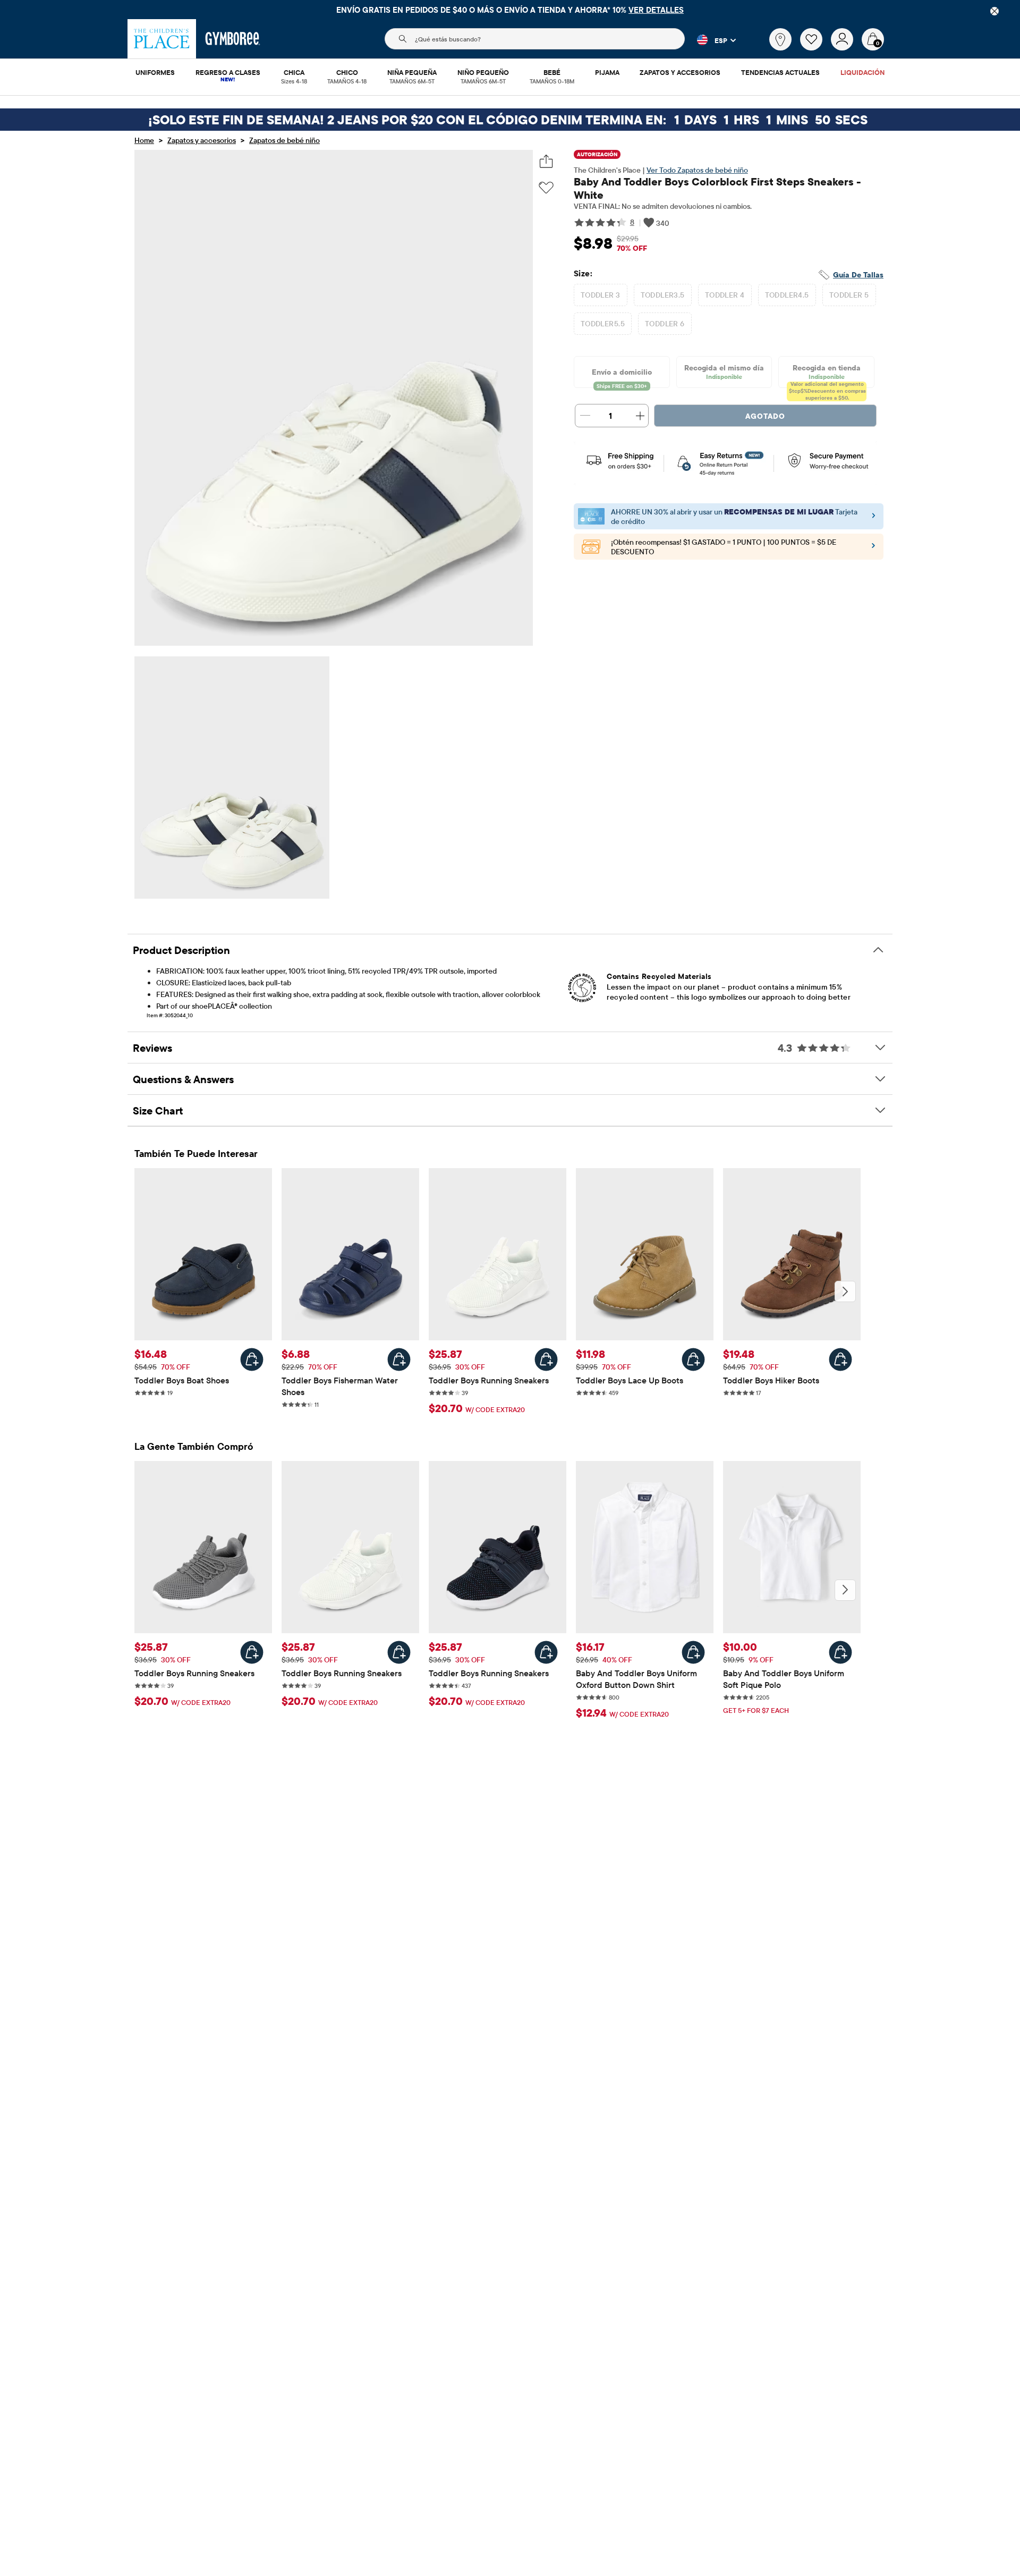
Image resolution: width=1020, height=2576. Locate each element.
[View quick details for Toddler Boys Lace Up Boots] (693, 1359)
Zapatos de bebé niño (284, 140)
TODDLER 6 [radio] (665, 324)
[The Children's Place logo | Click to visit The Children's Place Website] (162, 39)
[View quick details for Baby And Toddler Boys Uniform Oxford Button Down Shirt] (693, 1652)
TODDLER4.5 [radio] (787, 295)
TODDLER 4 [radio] (725, 295)
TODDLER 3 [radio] (601, 295)
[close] (994, 11)
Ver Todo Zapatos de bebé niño (697, 170)
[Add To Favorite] (546, 188)
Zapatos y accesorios (202, 140)
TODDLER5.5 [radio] (603, 324)
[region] (510, 10)
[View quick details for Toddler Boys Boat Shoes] (252, 1359)
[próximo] (845, 1291)
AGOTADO (765, 416)
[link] (780, 39)
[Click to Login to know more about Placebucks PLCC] (873, 548)
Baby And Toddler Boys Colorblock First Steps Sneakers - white (717, 188)
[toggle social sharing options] (546, 161)
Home (144, 140)
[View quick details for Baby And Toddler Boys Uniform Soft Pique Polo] (840, 1652)
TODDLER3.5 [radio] (663, 295)
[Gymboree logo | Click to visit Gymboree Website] (233, 39)
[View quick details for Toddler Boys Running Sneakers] (546, 1359)
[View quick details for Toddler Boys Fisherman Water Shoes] (399, 1359)
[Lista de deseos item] (815, 48)
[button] (710, 40)
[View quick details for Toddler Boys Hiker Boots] (840, 1359)
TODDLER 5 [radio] (849, 295)
